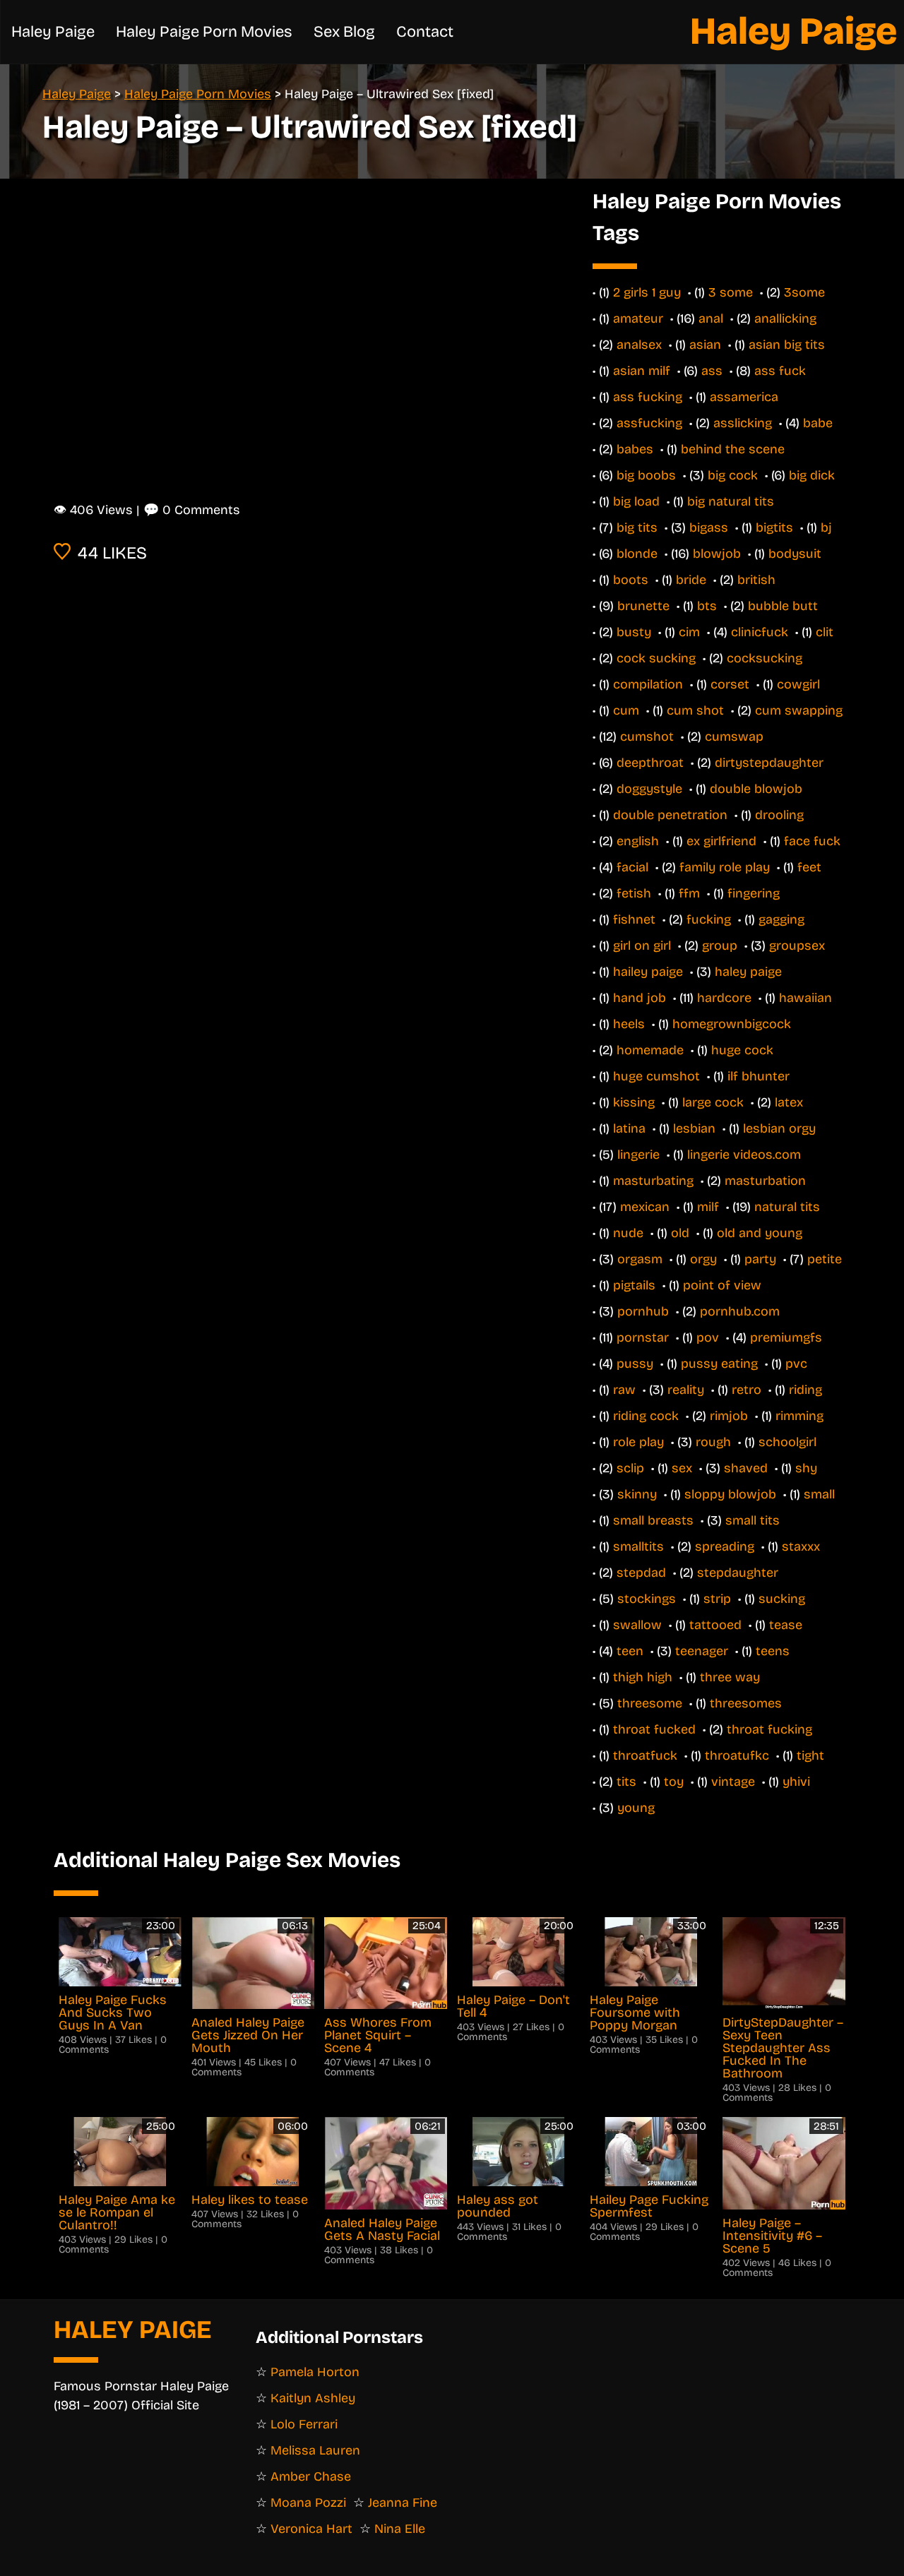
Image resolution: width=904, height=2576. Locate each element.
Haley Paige (793, 31)
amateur (638, 318)
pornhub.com (740, 1311)
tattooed (715, 1625)
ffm (689, 893)
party (760, 1259)
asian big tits (787, 345)
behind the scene (733, 449)
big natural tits (731, 501)
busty (634, 632)
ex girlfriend (721, 841)
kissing (634, 1102)
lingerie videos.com (744, 1155)
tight (810, 1755)
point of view (722, 1285)
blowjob (717, 554)
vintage (733, 1782)
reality (686, 1390)
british (756, 580)
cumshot (647, 737)
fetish (634, 893)
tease (786, 1625)
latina (629, 1128)
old (680, 1233)
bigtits (774, 527)
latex (789, 1102)
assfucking (649, 423)
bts (707, 606)
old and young (760, 1233)
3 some (731, 292)
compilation (648, 684)
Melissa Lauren (315, 2450)
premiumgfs (786, 1337)
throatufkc (737, 1755)
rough (713, 1442)
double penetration (670, 815)
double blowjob (756, 789)
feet (809, 867)
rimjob (729, 1416)
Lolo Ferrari (304, 2424)
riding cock (646, 1416)
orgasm (640, 1259)
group (720, 946)
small (819, 1494)
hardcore (724, 998)
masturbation (765, 1181)
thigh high (643, 1677)
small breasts (653, 1520)
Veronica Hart (311, 2529)
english (638, 841)
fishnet (634, 919)
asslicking (743, 423)
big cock (733, 475)
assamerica (744, 397)
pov (708, 1337)
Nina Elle (400, 2529)
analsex (639, 345)
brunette (643, 606)
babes (635, 449)
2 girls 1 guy (647, 292)
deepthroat (650, 763)
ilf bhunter (759, 1076)
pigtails (634, 1285)
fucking (709, 919)
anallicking (785, 318)
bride (691, 580)
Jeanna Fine (403, 2503)
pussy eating (719, 1364)
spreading (725, 1546)
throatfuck (645, 1755)
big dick (812, 475)
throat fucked (654, 1729)
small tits (753, 1520)
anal (711, 318)
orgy (703, 1259)
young (636, 1808)
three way (730, 1677)
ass (712, 371)
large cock (713, 1102)
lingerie (638, 1155)
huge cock (742, 1050)
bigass (709, 527)
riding (805, 1390)
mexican (645, 1207)
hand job (640, 998)
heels (629, 1024)
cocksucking (765, 658)
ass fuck (780, 371)
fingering (754, 893)
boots (631, 580)
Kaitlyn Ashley (313, 2398)
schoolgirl (787, 1442)
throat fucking (769, 1729)
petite (825, 1259)
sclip (630, 1468)
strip (717, 1599)
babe (818, 423)
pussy (635, 1364)
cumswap (734, 737)
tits (626, 1782)
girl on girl (642, 946)
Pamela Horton (315, 2372)
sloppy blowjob (730, 1494)
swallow (637, 1625)
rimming (799, 1416)
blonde (637, 554)
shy (806, 1468)
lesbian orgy (779, 1128)
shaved (746, 1468)
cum (626, 710)
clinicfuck (760, 632)
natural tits (787, 1207)
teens (773, 1651)
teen (630, 1651)
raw (624, 1390)
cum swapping (799, 710)
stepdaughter (738, 1573)
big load (636, 501)
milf (708, 1207)
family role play (725, 867)
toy (674, 1782)
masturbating (653, 1181)
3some (804, 292)
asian (705, 345)
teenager (702, 1651)
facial (632, 867)
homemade (650, 1050)
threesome (650, 1703)
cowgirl (798, 684)
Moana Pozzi (308, 2503)
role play (638, 1442)
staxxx (801, 1546)
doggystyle (649, 789)
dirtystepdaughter (769, 763)
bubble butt (783, 606)
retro (747, 1390)
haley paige (748, 972)
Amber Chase (311, 2476)
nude (628, 1233)
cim (689, 632)
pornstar (643, 1337)
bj (826, 527)
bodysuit (795, 554)
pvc (796, 1364)
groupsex (797, 946)
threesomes (746, 1703)
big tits (637, 527)
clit (825, 632)
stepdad (641, 1573)
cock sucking (656, 658)
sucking (782, 1599)
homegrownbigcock (732, 1024)
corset (730, 684)
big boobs (646, 475)
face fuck (812, 841)
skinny (637, 1494)
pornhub (643, 1311)
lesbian (694, 1128)
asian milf (642, 371)
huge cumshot (656, 1076)
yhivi (796, 1782)
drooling (779, 815)
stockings (647, 1599)
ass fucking (648, 397)
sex (682, 1468)
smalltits (638, 1546)
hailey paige (648, 972)
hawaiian (805, 998)
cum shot (695, 710)
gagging (781, 919)
